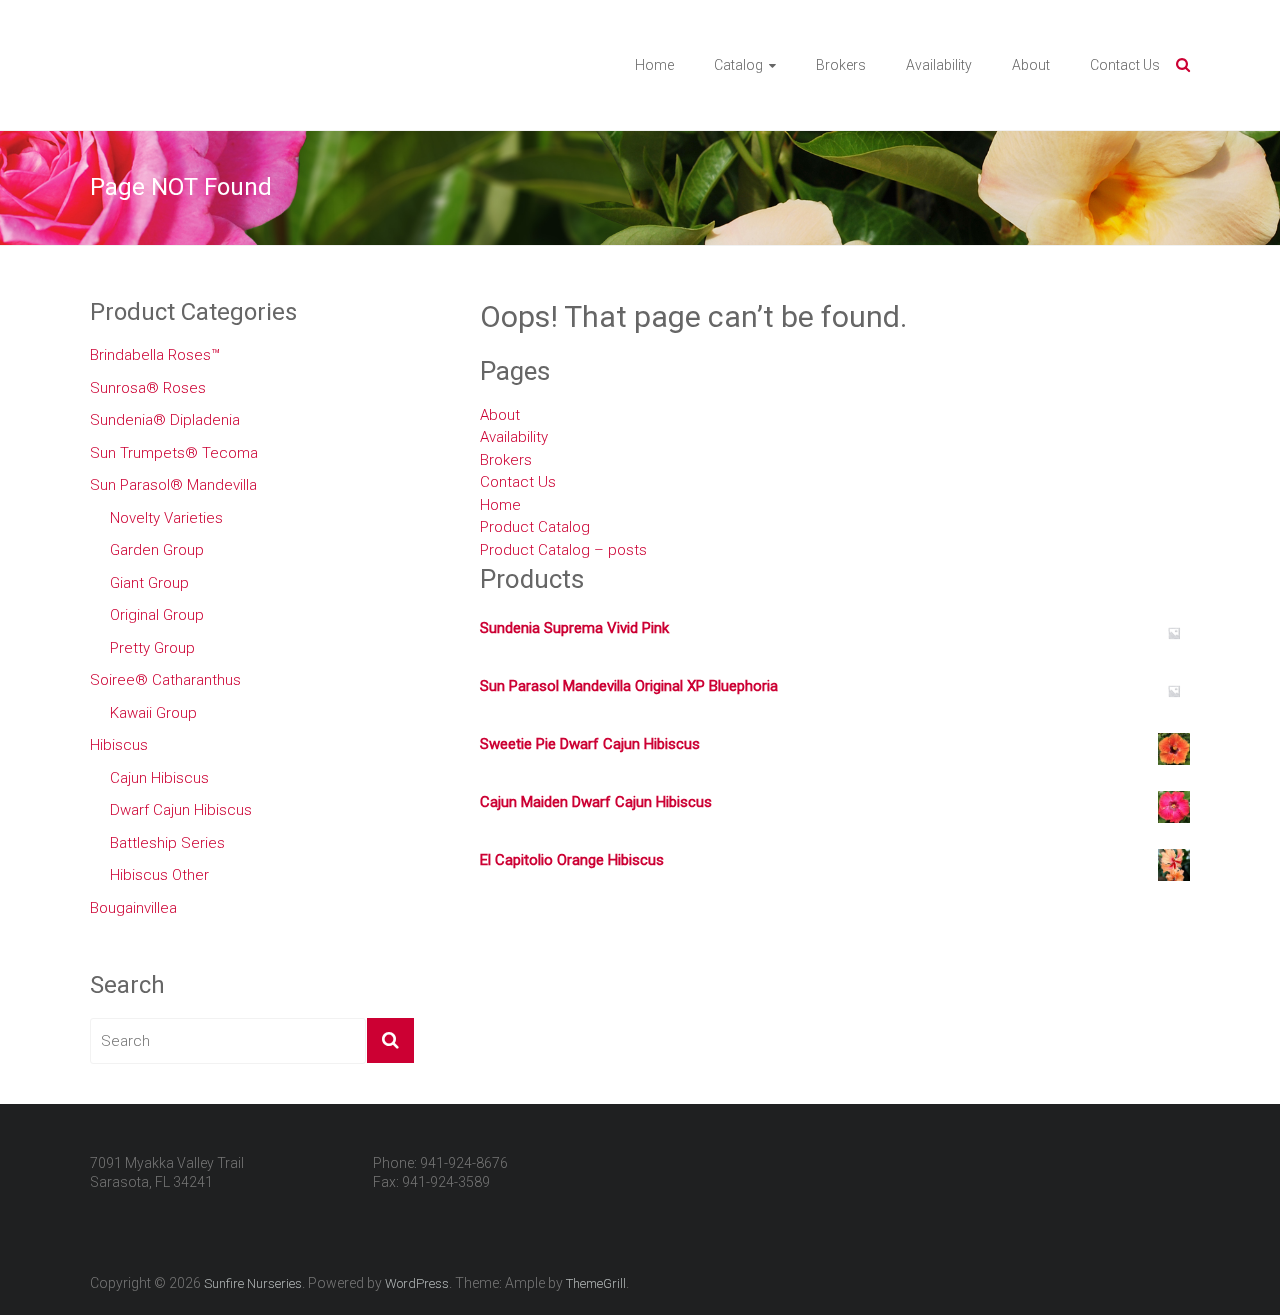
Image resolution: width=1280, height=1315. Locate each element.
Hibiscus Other (159, 875)
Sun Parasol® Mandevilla (173, 485)
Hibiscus (119, 745)
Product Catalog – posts (563, 550)
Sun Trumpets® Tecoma (174, 453)
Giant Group (149, 583)
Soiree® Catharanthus (165, 680)
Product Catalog (535, 527)
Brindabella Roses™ (155, 355)
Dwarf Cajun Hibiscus (181, 810)
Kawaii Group (153, 713)
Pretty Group (152, 648)
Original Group (157, 615)
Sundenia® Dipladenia (165, 420)
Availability (939, 65)
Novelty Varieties (166, 518)
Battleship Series (167, 843)
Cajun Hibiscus (159, 778)
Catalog (738, 65)
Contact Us (1125, 65)
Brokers (841, 65)
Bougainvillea (133, 908)
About (1031, 65)
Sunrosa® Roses (148, 388)
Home (654, 65)
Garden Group (157, 550)
